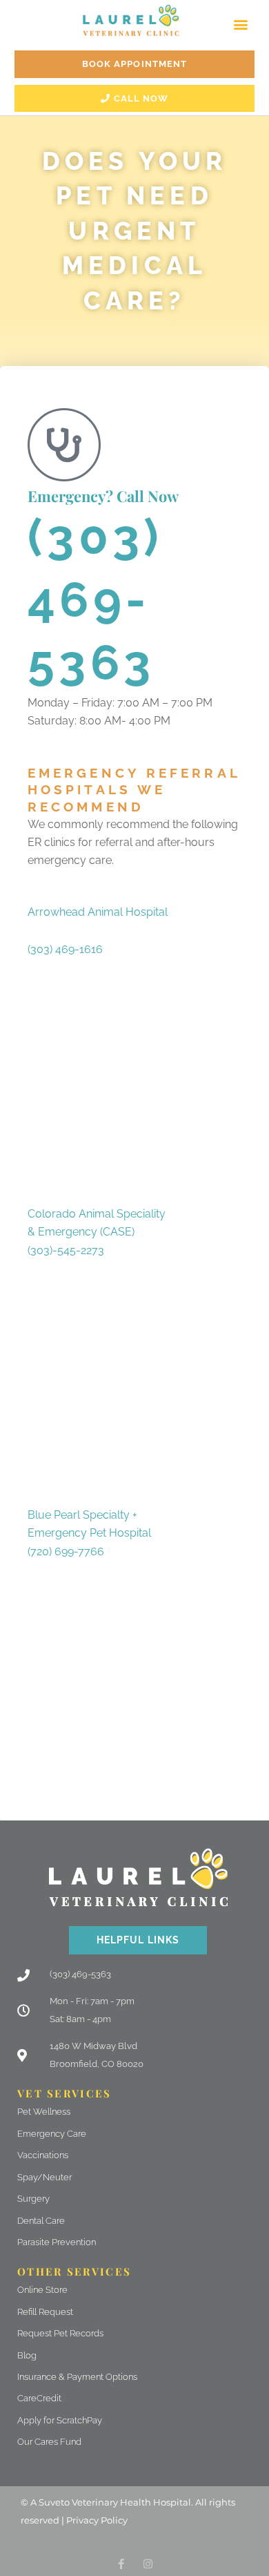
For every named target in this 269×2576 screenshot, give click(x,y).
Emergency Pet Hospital (89, 1533)
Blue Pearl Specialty (80, 1515)
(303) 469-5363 (96, 599)
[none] (121, 2564)
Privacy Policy (97, 2520)
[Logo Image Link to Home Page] (131, 20)
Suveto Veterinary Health (95, 2502)
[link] (65, 949)
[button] (240, 24)
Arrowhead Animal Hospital (98, 912)
